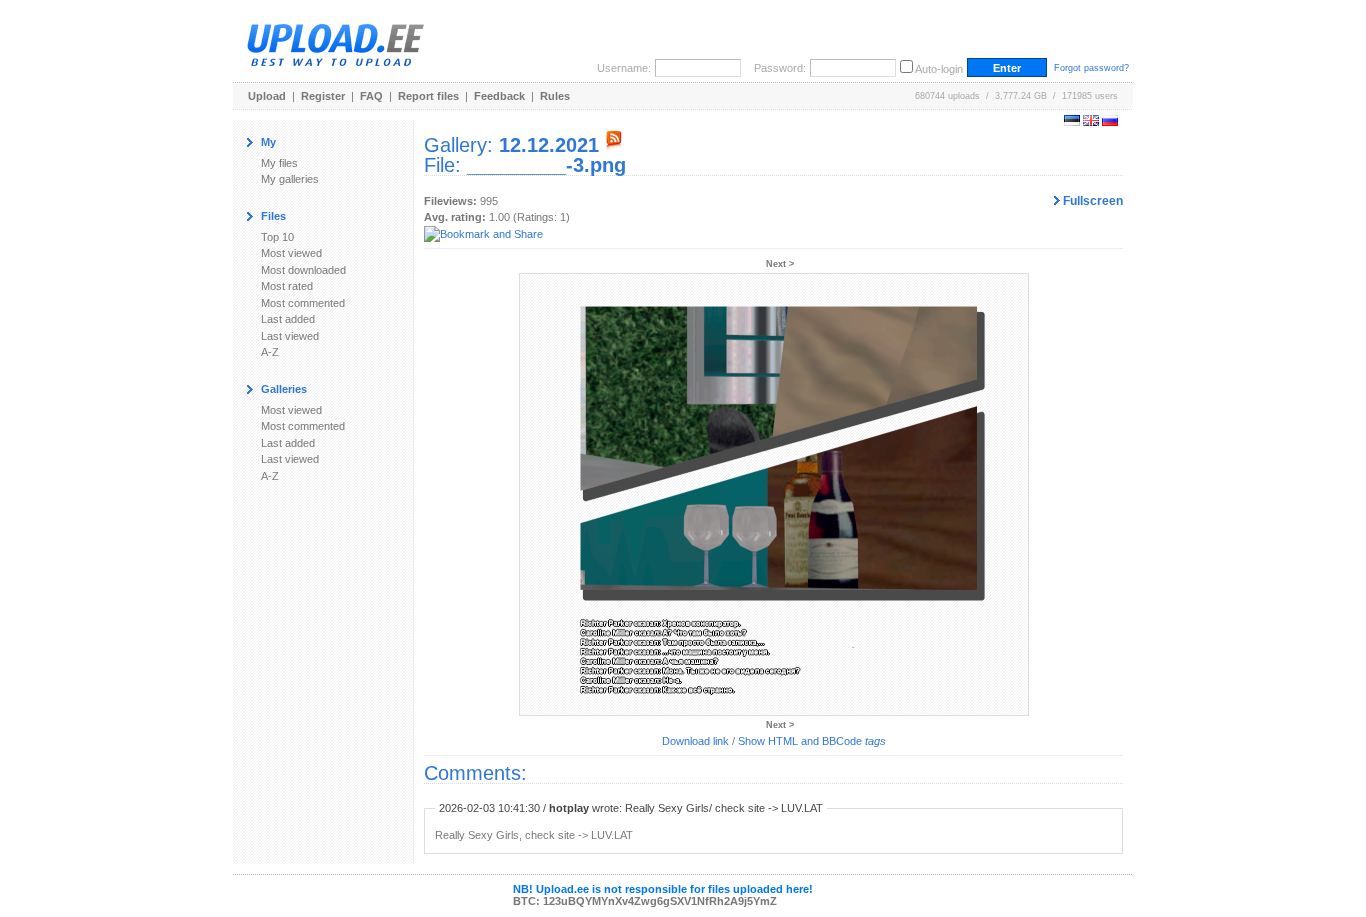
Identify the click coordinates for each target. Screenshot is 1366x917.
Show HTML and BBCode (812, 741)
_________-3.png (546, 165)
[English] (1091, 122)
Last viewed (290, 336)
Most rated (287, 286)
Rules (555, 96)
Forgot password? (1091, 68)
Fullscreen (1091, 201)
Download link (695, 741)
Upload (267, 96)
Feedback (499, 96)
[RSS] (614, 145)
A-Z (270, 352)
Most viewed (291, 253)
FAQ (371, 96)
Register (323, 96)
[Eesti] (1072, 122)
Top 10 (277, 237)
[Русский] (1110, 122)
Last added (288, 319)
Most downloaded (303, 270)
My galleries (290, 179)
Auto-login (939, 69)
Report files (428, 96)
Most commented (303, 303)
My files (279, 163)
